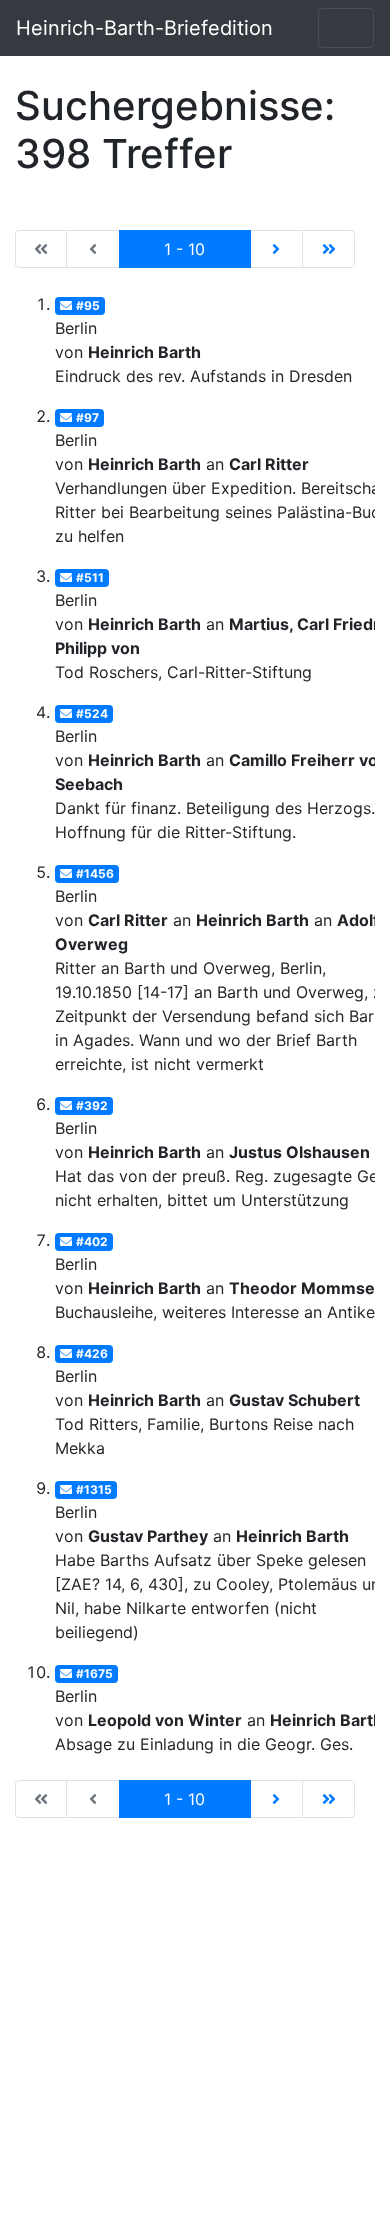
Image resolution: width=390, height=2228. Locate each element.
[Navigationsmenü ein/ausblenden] (346, 28)
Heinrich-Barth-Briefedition (144, 28)
